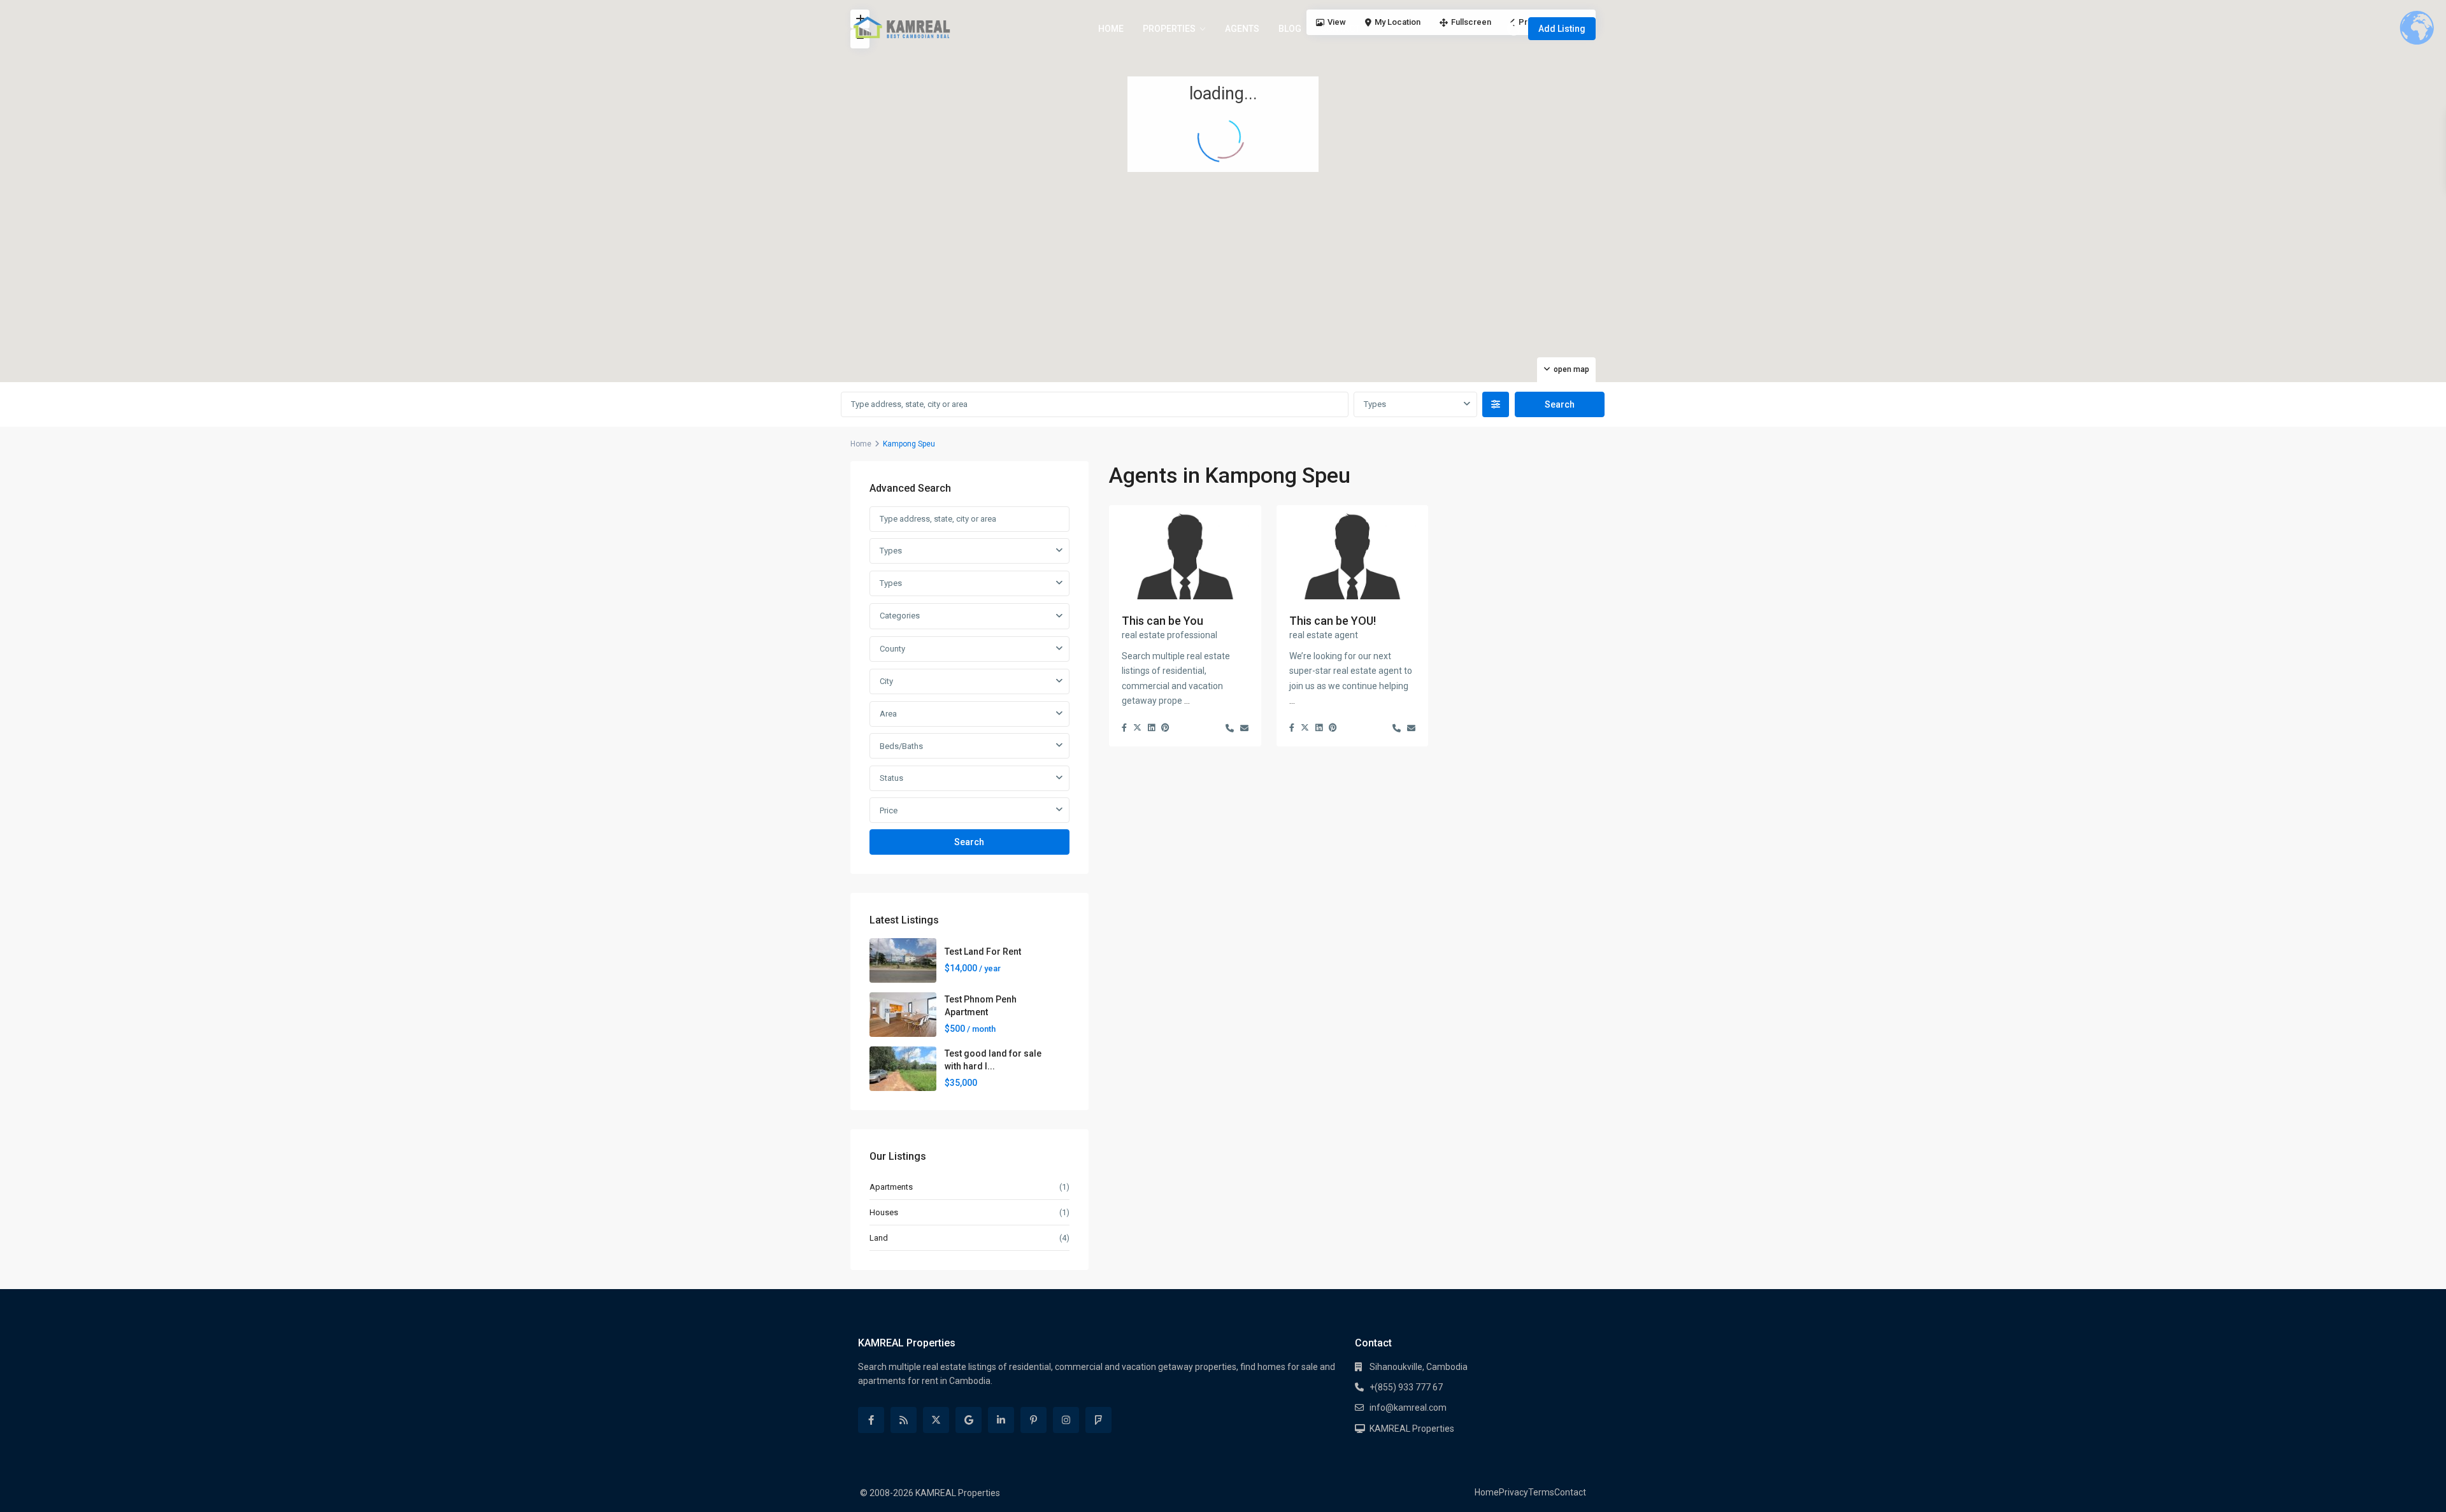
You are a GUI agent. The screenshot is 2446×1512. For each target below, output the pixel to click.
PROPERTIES (1169, 29)
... (1187, 701)
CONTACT (1340, 29)
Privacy (1513, 1492)
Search (969, 842)
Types (1375, 404)
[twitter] (936, 1420)
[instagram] (1066, 1420)
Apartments (891, 1187)
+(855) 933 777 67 (1406, 1387)
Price (889, 810)
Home (861, 444)
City (886, 681)
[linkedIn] (1001, 1420)
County (892, 649)
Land (879, 1238)
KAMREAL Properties (1412, 1429)
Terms (1541, 1492)
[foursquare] (1098, 1420)
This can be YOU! (1333, 621)
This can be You (1162, 621)
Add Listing (1562, 29)
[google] (969, 1420)
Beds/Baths (901, 746)
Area (888, 714)
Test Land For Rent (983, 952)
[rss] (904, 1420)
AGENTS (1242, 29)
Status (891, 778)
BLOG (1290, 29)
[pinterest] (1033, 1420)
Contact (1570, 1492)
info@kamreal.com (1408, 1408)
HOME (1111, 29)
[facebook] (871, 1420)
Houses (884, 1212)
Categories (900, 616)
